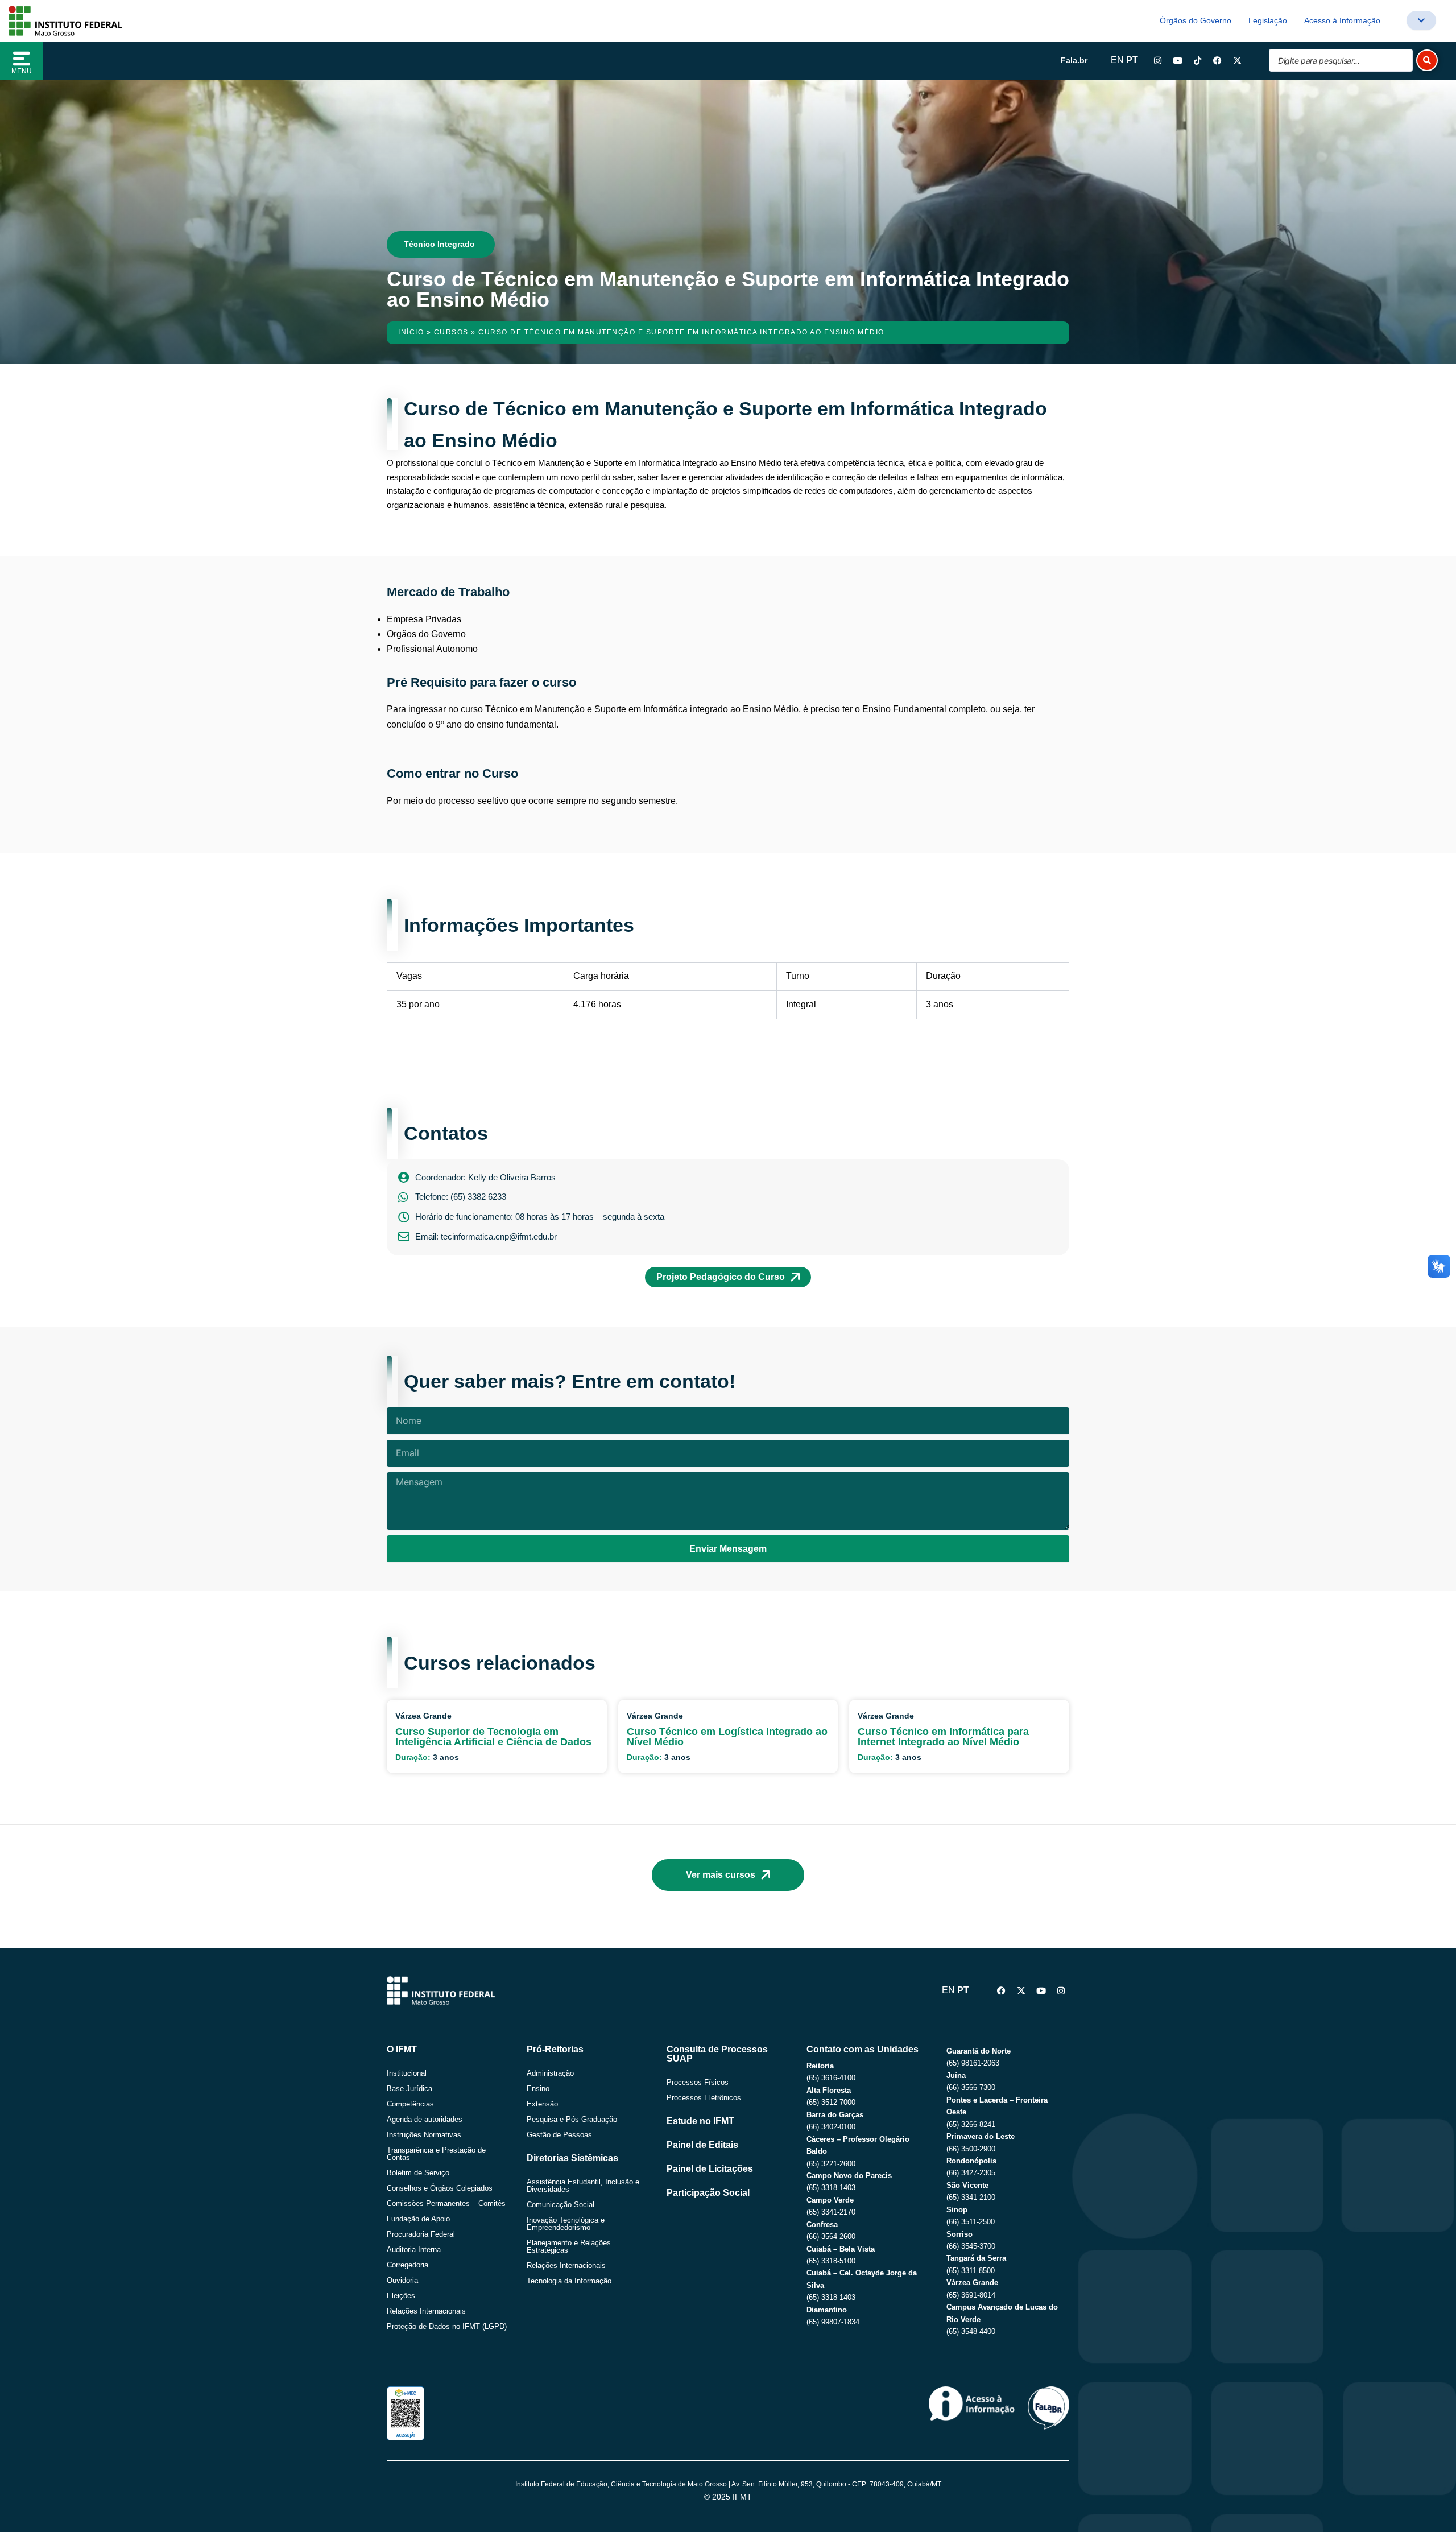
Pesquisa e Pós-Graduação (572, 2119)
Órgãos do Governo (1196, 20)
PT (1132, 60)
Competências (410, 2104)
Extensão (542, 2104)
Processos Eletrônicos (704, 2098)
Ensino (538, 2089)
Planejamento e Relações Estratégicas (569, 2246)
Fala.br (1074, 60)
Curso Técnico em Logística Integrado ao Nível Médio (727, 1737)
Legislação (1268, 20)
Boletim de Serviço (418, 2173)
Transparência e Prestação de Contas (436, 2154)
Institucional (407, 2073)
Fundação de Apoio (418, 2219)
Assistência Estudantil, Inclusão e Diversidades (583, 2186)
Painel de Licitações (710, 2169)
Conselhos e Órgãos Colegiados (440, 2188)
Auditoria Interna (414, 2250)
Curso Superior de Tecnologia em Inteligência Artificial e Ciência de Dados (493, 1737)
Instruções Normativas (424, 2135)
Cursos (451, 332)
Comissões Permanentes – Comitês (446, 2203)
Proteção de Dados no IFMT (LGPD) (447, 2326)
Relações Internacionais (426, 2311)
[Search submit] (1427, 60)
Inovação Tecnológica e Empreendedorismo (566, 2224)
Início (411, 332)
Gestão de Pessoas (559, 2135)
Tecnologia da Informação (569, 2281)
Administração (550, 2073)
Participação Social (708, 2193)
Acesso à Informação (1342, 20)
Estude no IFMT (700, 2121)
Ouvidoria (402, 2280)
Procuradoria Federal (421, 2234)
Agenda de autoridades (425, 2119)
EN (1117, 60)
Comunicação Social (561, 2205)
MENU (22, 71)
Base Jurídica (409, 2089)
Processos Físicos (698, 2082)
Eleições (401, 2296)
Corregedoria (408, 2265)
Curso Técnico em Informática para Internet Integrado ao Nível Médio (943, 1737)
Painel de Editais (702, 2145)
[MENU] (22, 59)
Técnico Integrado (439, 244)
